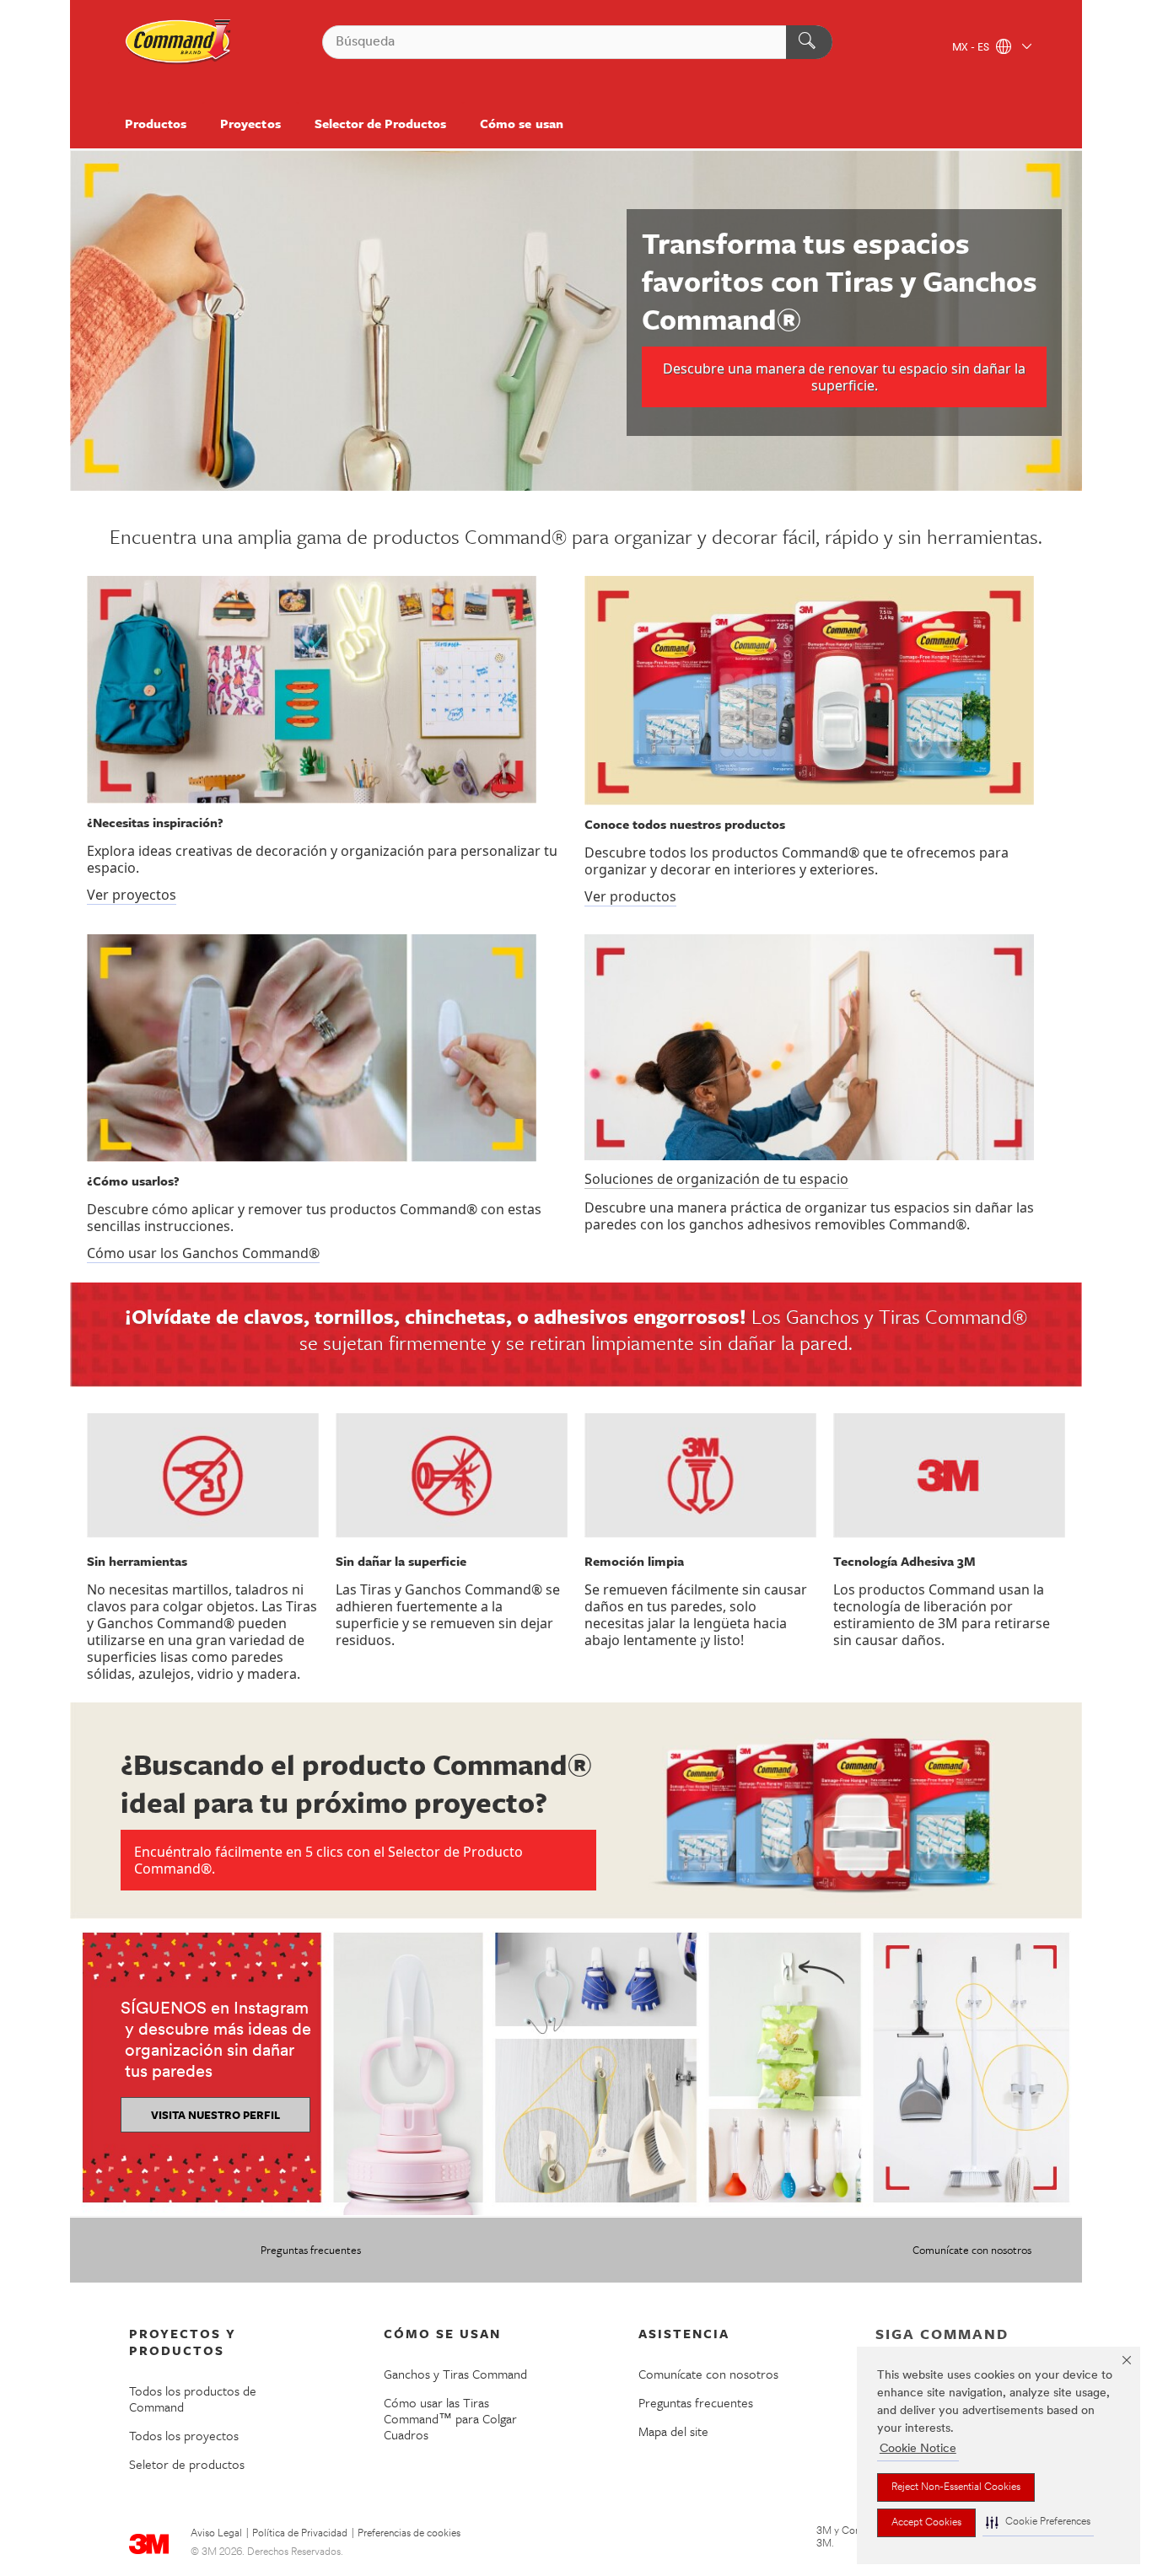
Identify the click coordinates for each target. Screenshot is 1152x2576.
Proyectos (250, 123)
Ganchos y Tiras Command (455, 2374)
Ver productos (630, 896)
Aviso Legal (216, 2534)
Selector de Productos (381, 123)
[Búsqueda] (809, 42)
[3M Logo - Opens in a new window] (179, 42)
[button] (1038, 2522)
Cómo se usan (521, 123)
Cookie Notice (918, 2449)
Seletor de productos (187, 2464)
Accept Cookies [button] (926, 2523)
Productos (156, 123)
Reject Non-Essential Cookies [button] (956, 2487)
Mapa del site (673, 2431)
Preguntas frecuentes (311, 2250)
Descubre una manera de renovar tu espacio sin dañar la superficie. (844, 377)
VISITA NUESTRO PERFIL (215, 2115)
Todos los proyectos (184, 2435)
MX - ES (972, 48)
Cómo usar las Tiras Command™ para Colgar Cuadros (450, 2418)
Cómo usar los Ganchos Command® (203, 1253)
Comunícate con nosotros (972, 2250)
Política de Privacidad (300, 2534)
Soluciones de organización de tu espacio (716, 1179)
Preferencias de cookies (409, 2534)
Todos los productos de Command (193, 2399)
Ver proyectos (132, 895)
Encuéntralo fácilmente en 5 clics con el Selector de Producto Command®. (328, 1860)
